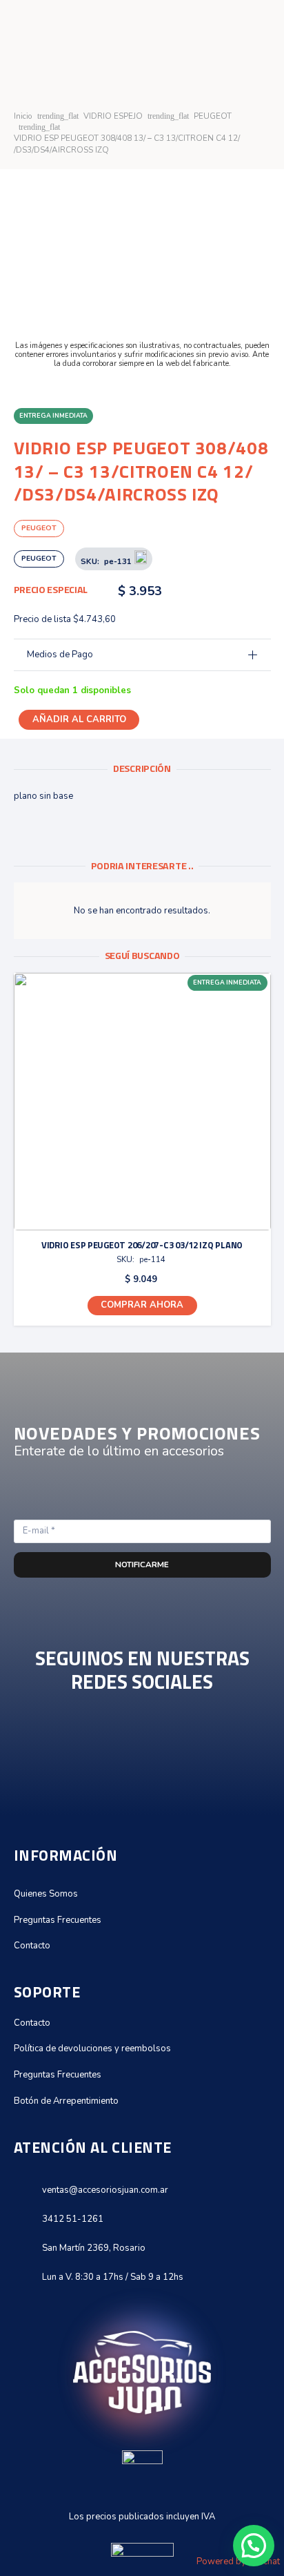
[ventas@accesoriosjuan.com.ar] (28, 2190)
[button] (142, 1306)
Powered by (238, 2562)
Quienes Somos (46, 1894)
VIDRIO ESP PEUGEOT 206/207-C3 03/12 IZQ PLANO (142, 1245)
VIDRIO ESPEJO (113, 116)
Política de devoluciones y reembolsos (92, 2049)
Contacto (32, 1946)
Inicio (23, 116)
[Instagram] (142, 1755)
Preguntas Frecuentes (58, 1920)
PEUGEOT (213, 116)
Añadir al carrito (79, 719)
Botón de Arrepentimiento (66, 2101)
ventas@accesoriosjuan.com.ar (105, 2190)
